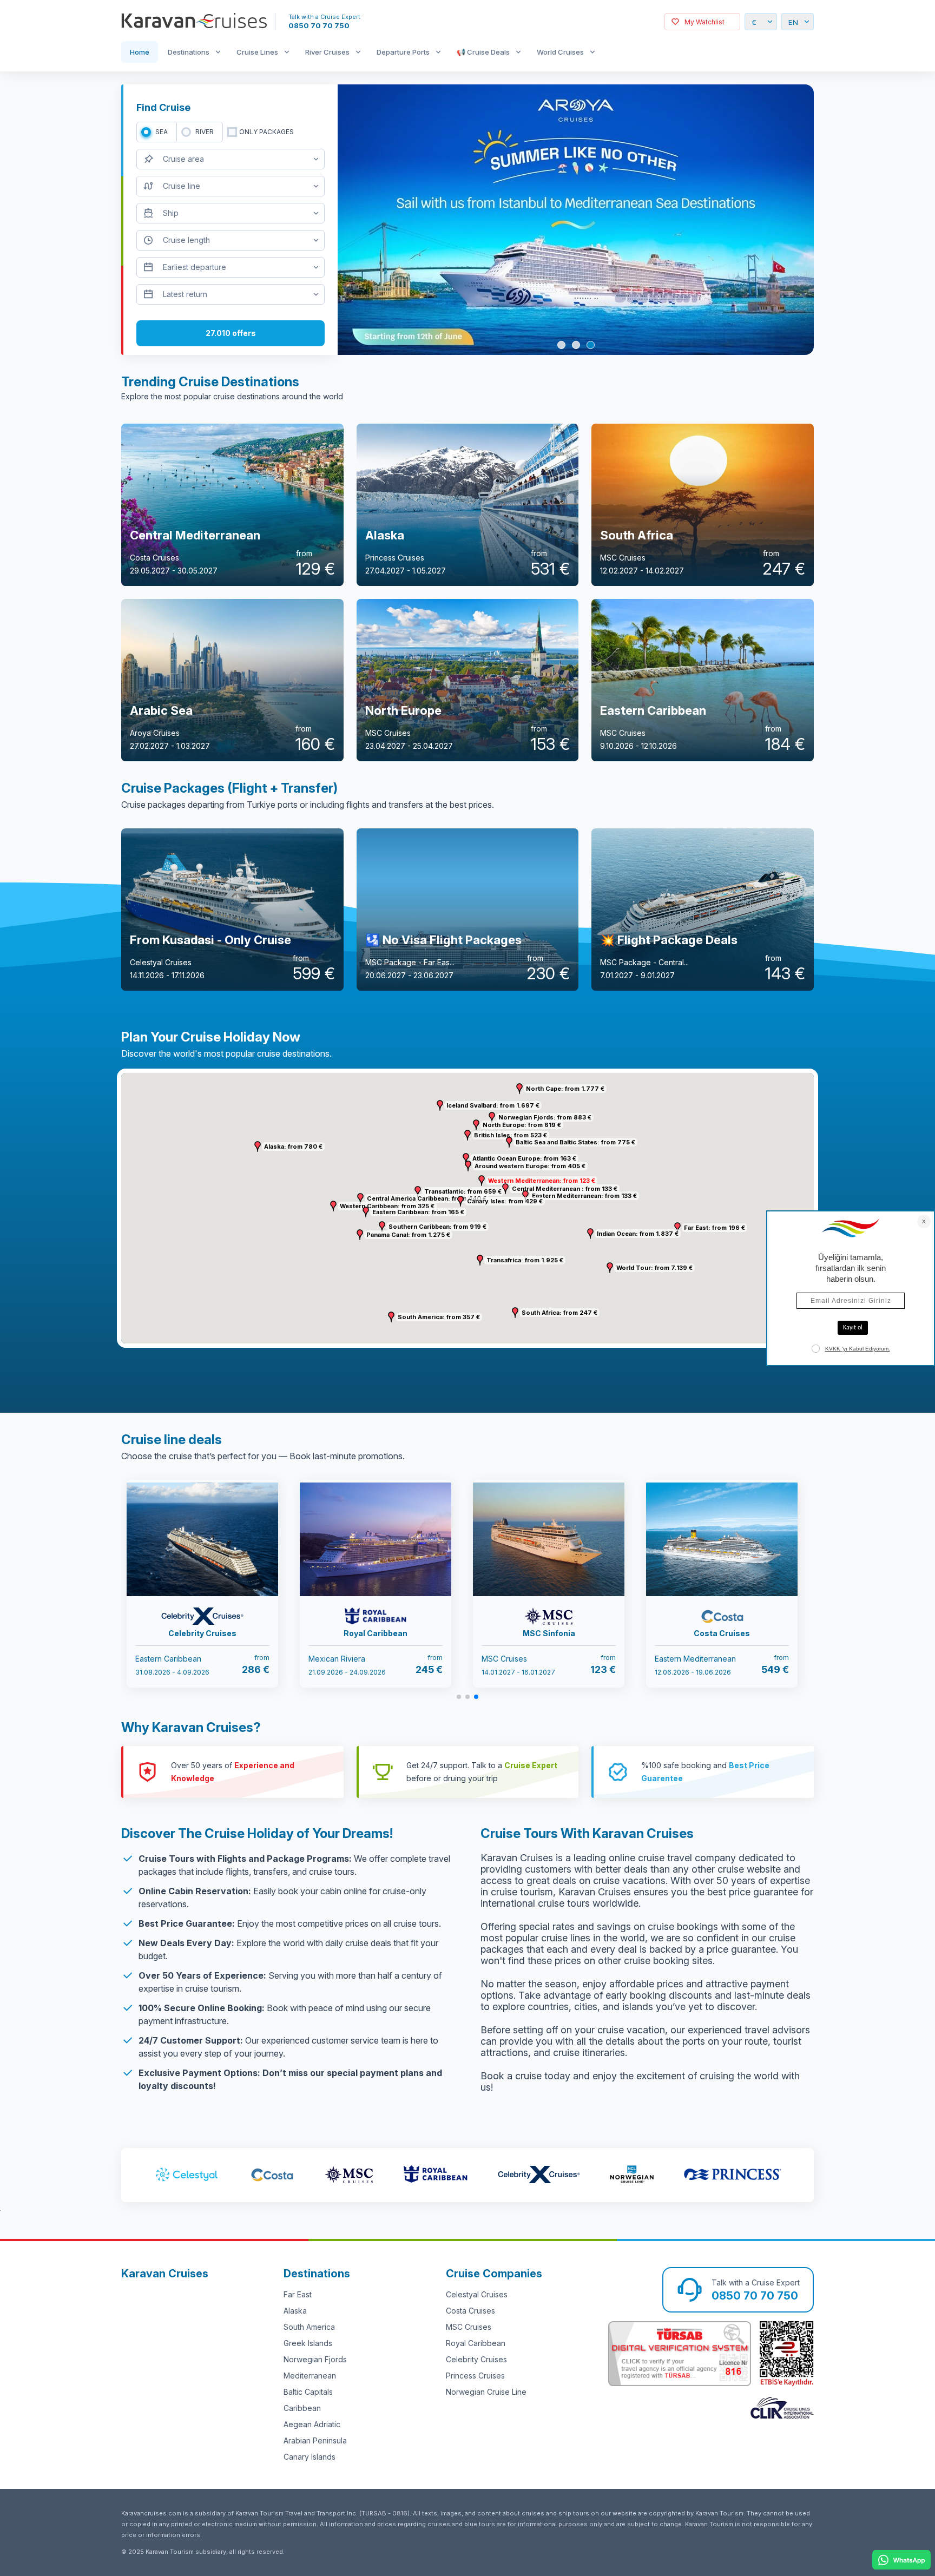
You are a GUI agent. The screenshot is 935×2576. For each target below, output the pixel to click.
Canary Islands (310, 2457)
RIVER (205, 132)
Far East (298, 2294)
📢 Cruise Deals (483, 52)
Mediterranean (310, 2376)
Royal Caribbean (476, 2343)
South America (309, 2327)
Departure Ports (403, 52)
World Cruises (560, 52)
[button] (482, 1181)
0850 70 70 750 (319, 25)
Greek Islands (308, 2343)
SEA (162, 132)
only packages (266, 132)
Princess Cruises (475, 2376)
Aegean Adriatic (312, 2424)
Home (140, 52)
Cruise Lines (257, 52)
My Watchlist (704, 22)
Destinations (189, 52)
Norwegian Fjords (315, 2359)
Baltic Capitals (308, 2392)
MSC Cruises (469, 2327)
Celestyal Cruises (477, 2294)
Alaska (295, 2311)
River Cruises (327, 52)
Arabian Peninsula (315, 2440)
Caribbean (302, 2408)
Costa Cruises (470, 2311)
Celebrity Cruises (476, 2359)
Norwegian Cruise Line (486, 2392)
